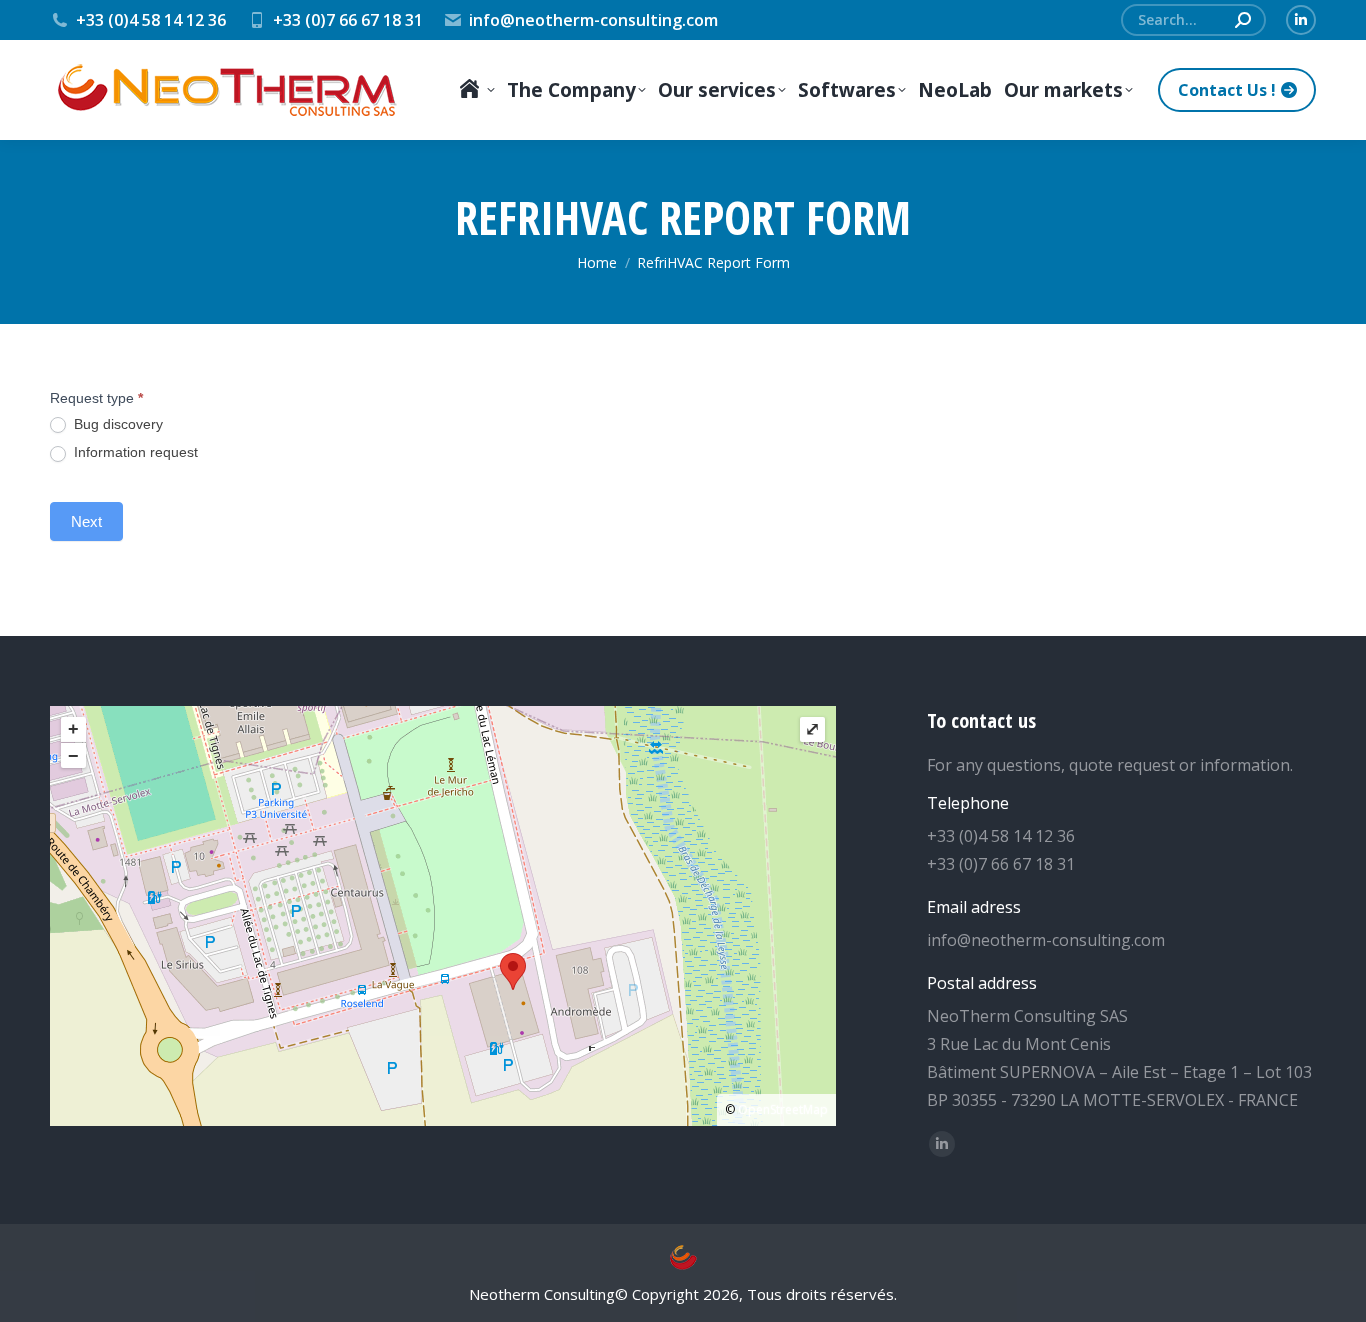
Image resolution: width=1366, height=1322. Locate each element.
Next (86, 521)
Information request (134, 452)
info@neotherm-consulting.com (593, 20)
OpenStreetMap (783, 1109)
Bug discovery (116, 424)
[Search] (1243, 20)
